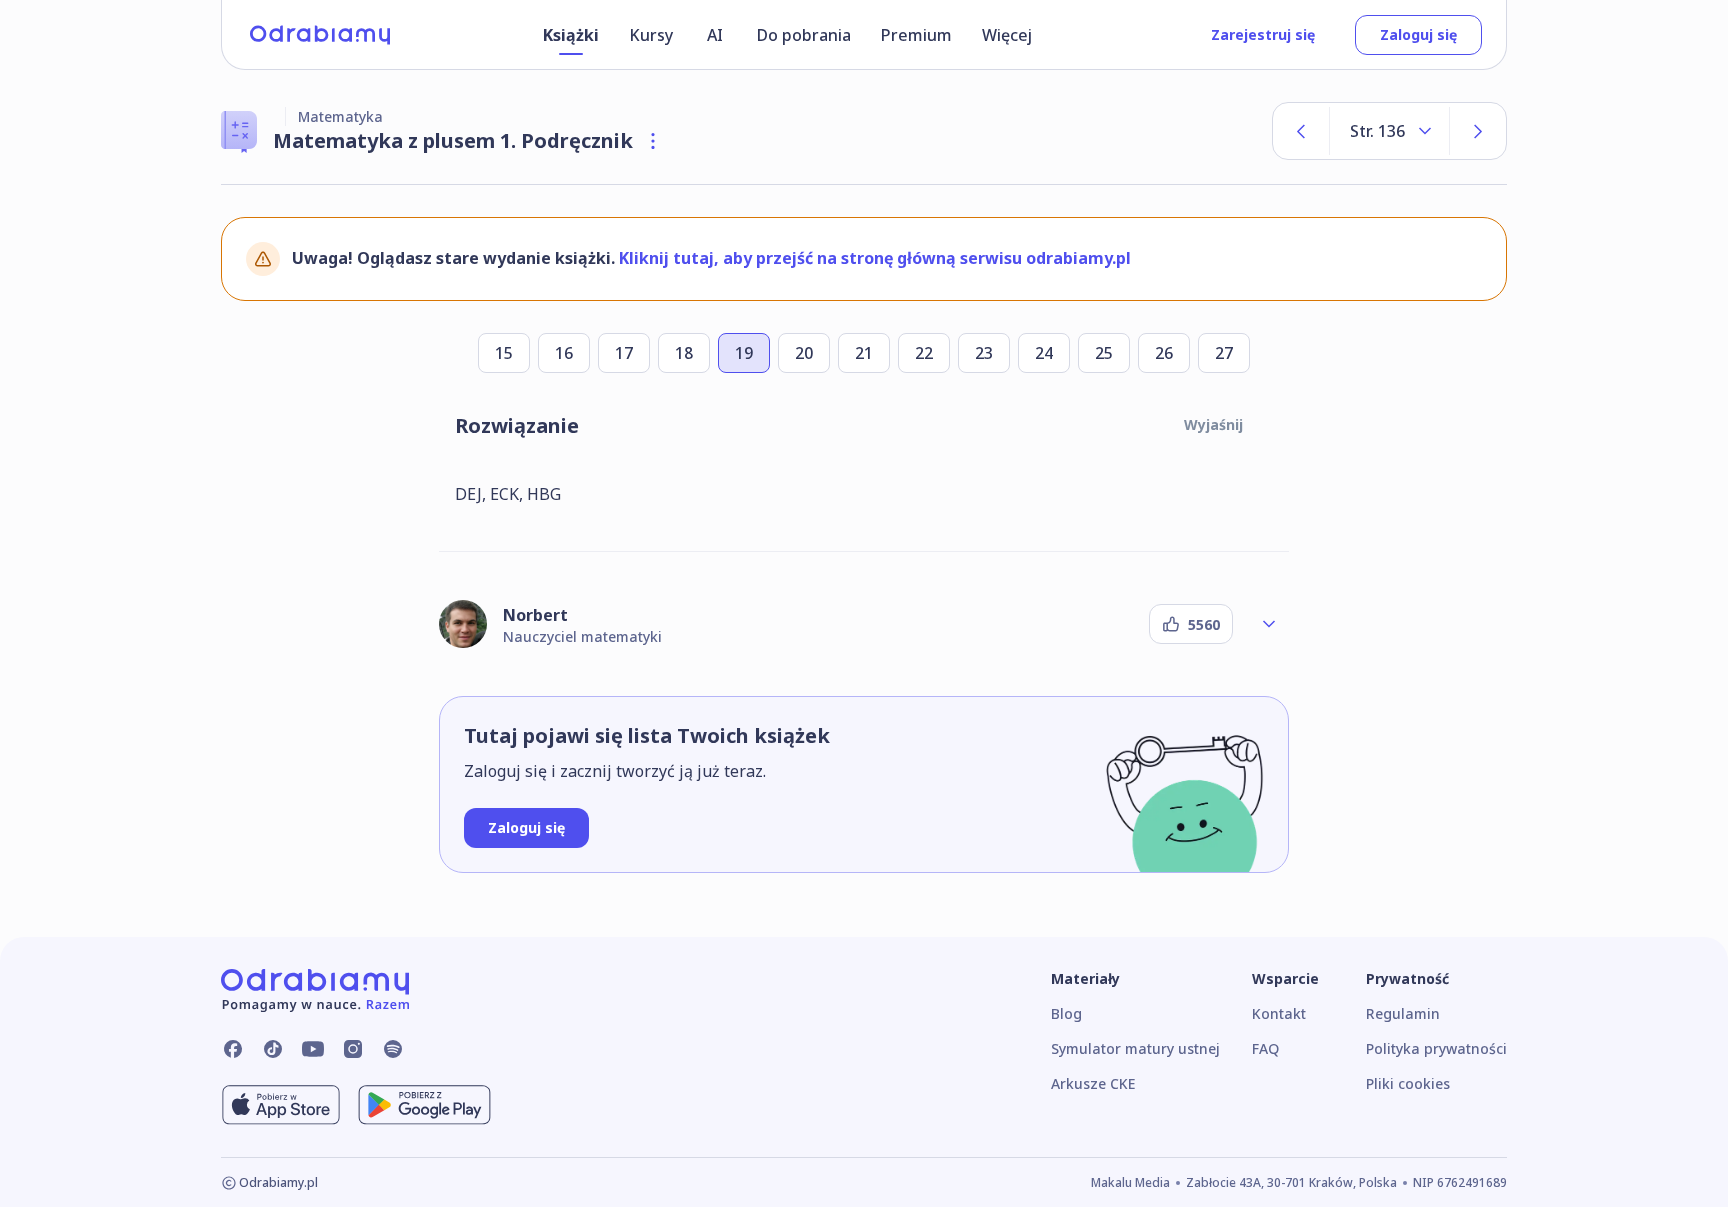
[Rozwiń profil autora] (1269, 624)
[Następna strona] (1478, 131)
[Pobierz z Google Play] (424, 1105)
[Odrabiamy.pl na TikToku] (273, 1049)
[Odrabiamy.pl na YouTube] (313, 1049)
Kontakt (1279, 1013)
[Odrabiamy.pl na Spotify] (393, 1049)
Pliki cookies (1408, 1083)
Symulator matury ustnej (1135, 1048)
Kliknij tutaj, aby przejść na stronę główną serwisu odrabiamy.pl (875, 258)
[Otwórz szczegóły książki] (653, 141)
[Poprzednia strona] (1301, 131)
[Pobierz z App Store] (281, 1105)
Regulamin (1403, 1013)
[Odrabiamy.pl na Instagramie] (353, 1049)
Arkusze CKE (1093, 1083)
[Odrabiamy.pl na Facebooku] (233, 1049)
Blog (1066, 1013)
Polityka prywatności (1436, 1048)
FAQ (1265, 1048)
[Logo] (320, 35)
